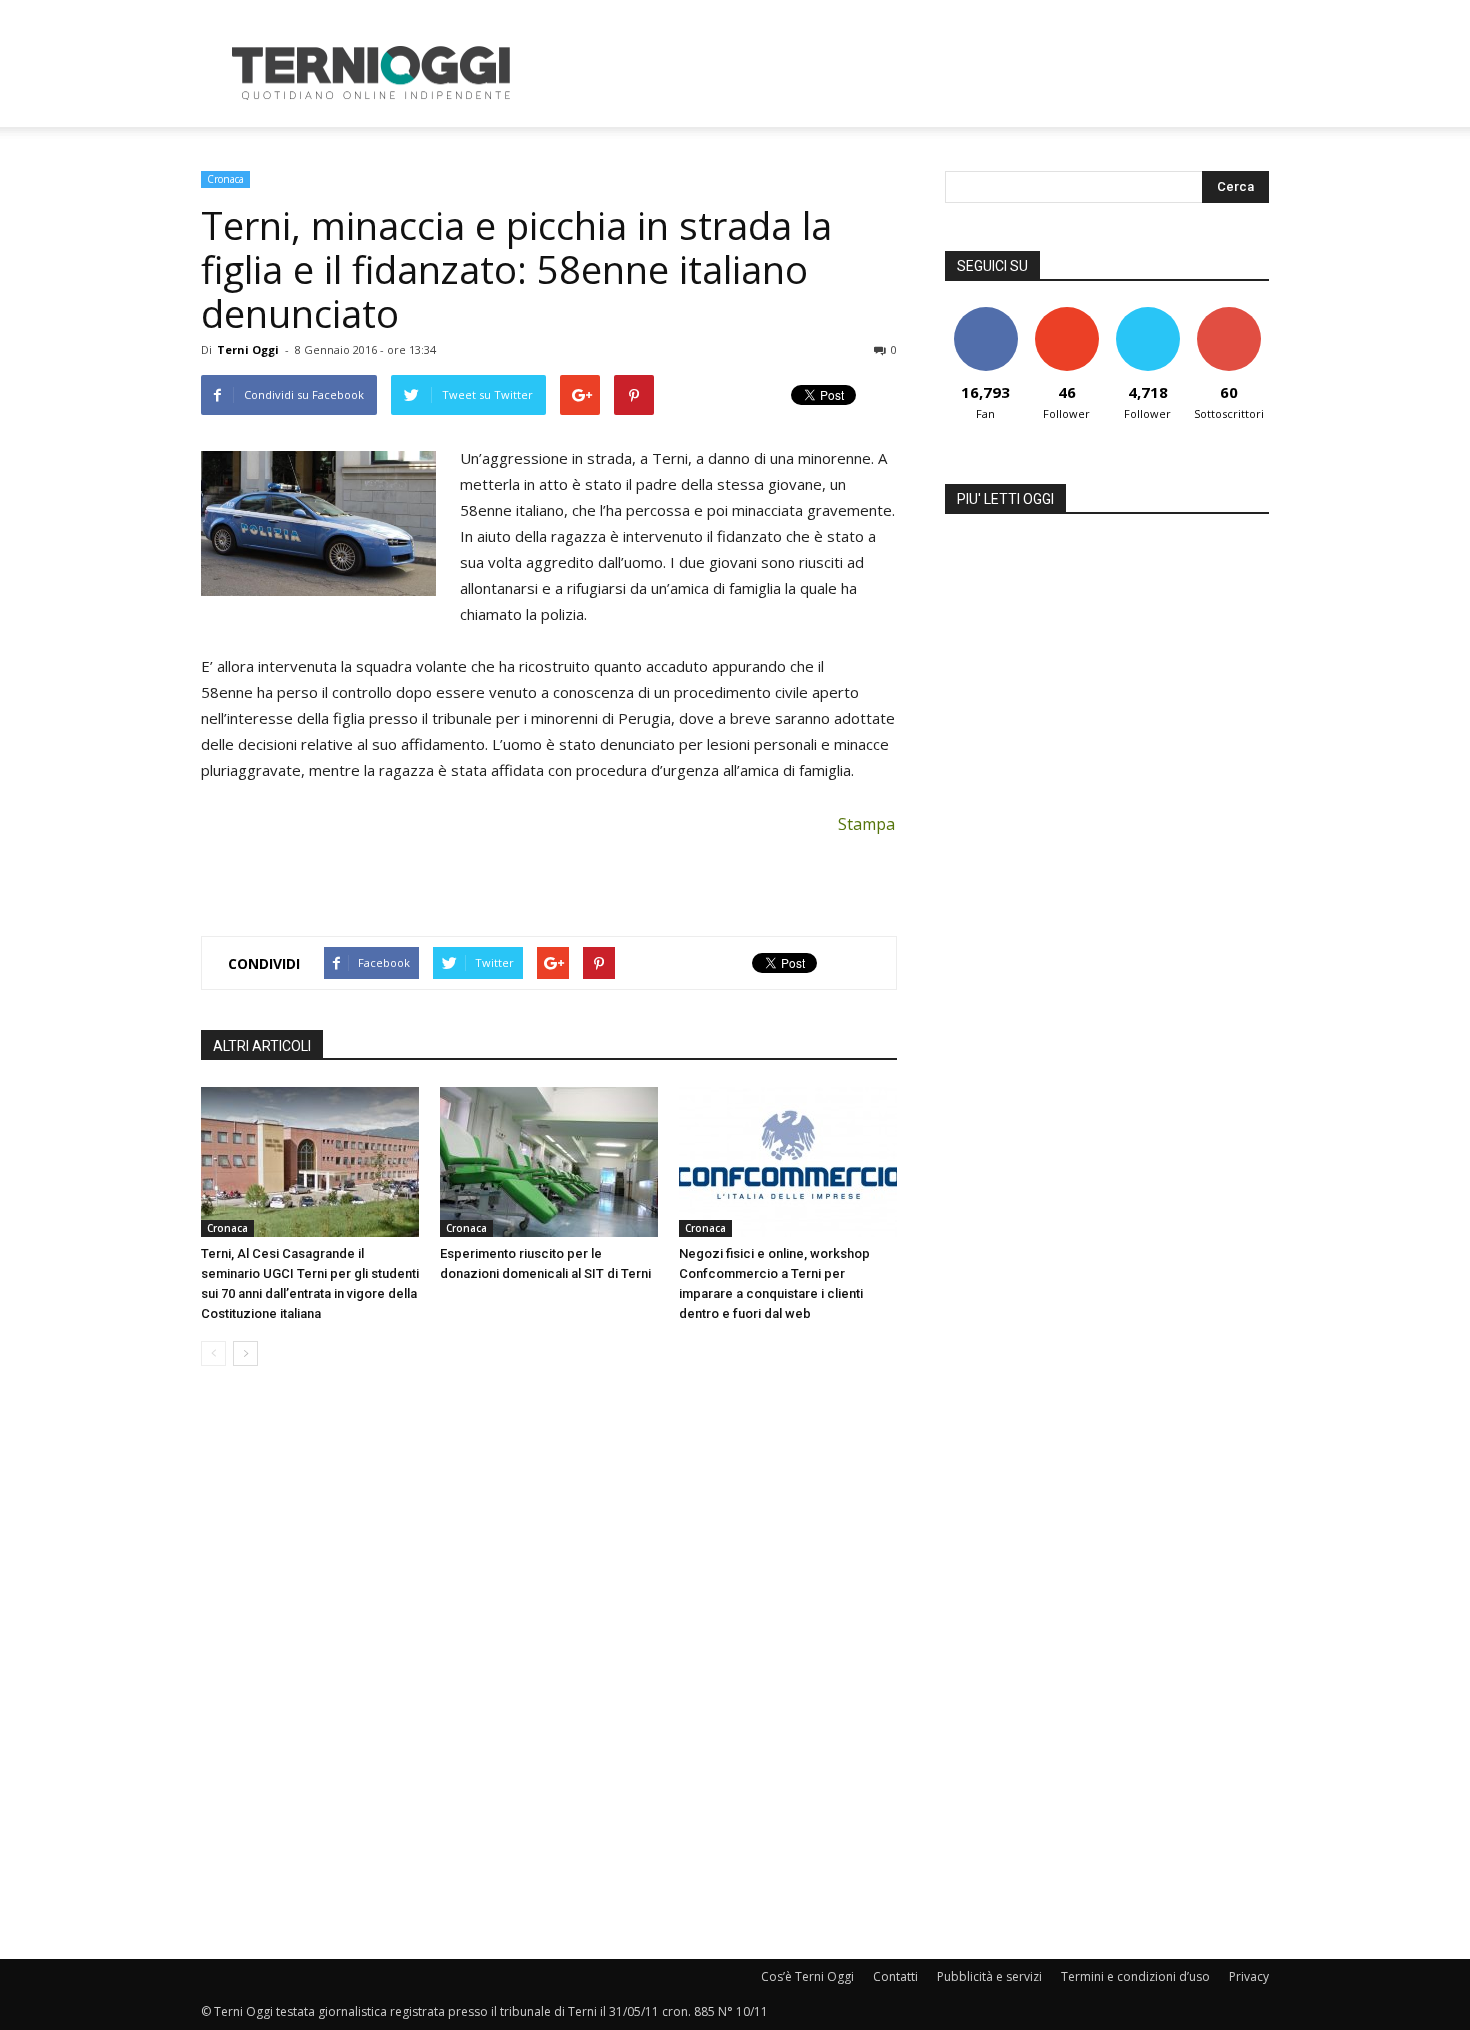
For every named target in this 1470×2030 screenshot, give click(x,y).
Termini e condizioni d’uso (1135, 1976)
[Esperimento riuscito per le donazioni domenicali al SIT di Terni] (549, 1162)
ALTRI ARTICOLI (262, 1046)
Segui (1066, 314)
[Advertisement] (905, 73)
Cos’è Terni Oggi (807, 1976)
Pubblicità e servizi (989, 1976)
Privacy (1249, 1976)
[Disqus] (549, 1664)
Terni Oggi (248, 349)
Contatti (895, 1976)
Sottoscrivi (1229, 314)
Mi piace (986, 314)
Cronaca (225, 179)
